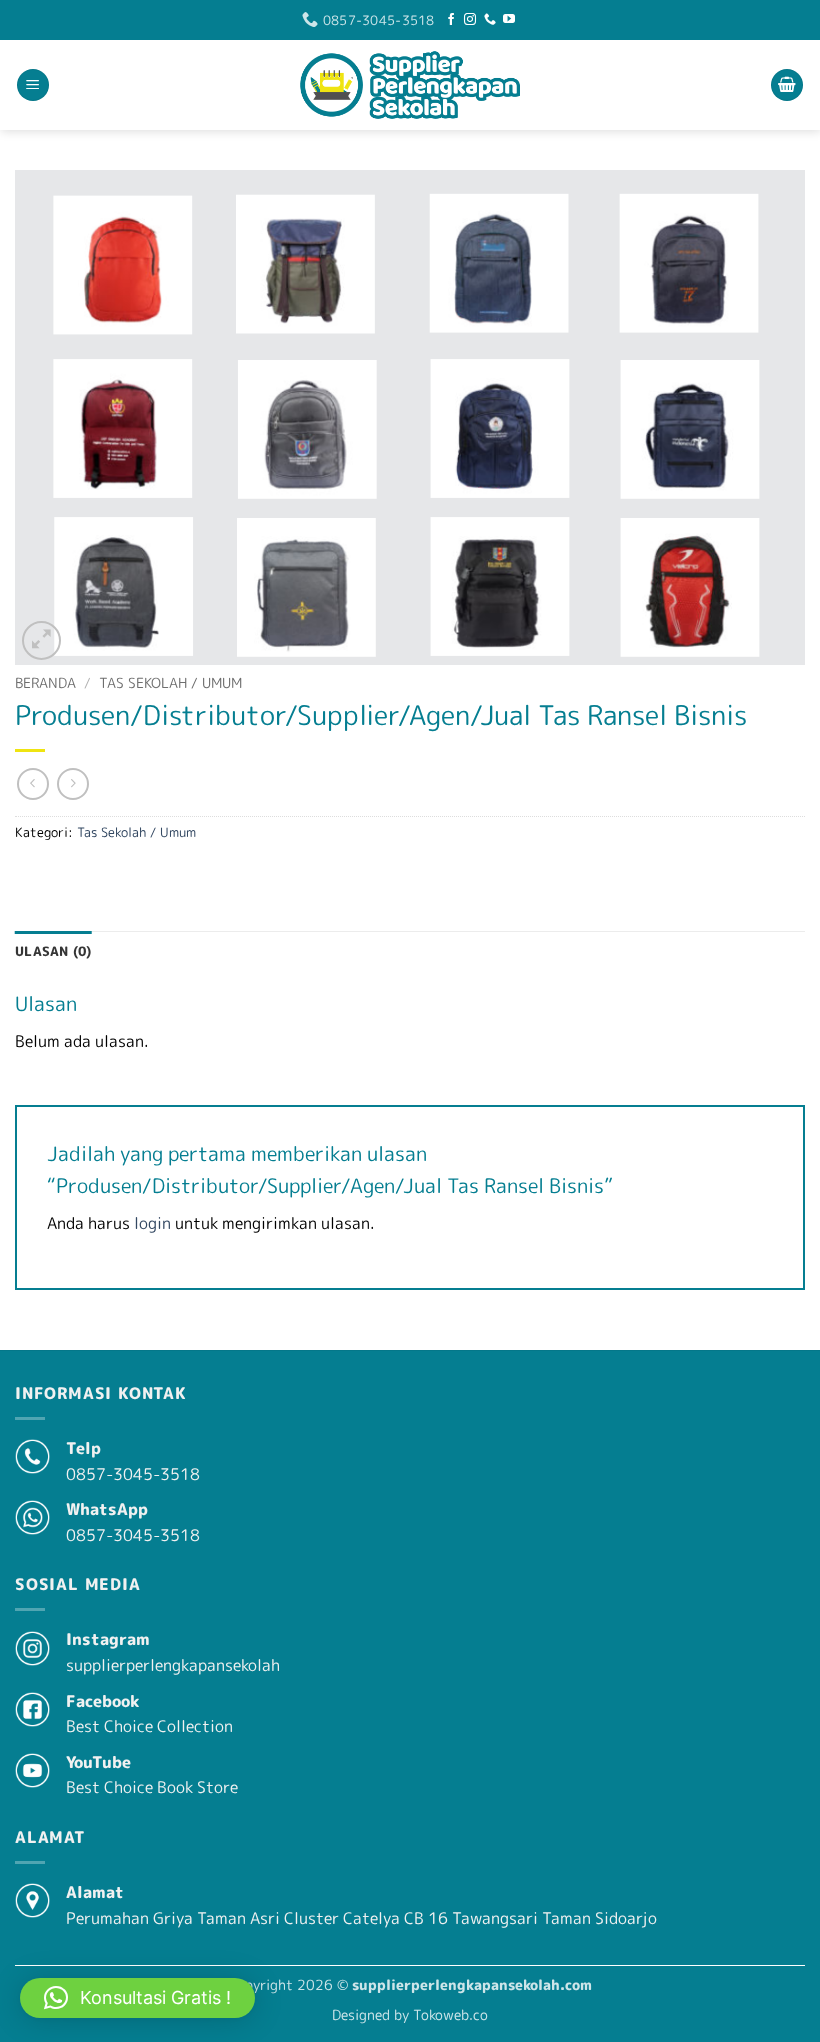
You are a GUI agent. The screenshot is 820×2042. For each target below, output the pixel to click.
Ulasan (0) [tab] (53, 951)
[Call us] (490, 20)
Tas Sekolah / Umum (170, 682)
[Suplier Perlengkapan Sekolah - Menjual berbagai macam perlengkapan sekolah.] (410, 84)
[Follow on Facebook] (451, 20)
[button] (33, 85)
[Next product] (32, 783)
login (152, 1223)
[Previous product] (72, 783)
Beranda (45, 682)
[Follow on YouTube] (509, 20)
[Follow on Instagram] (470, 20)
